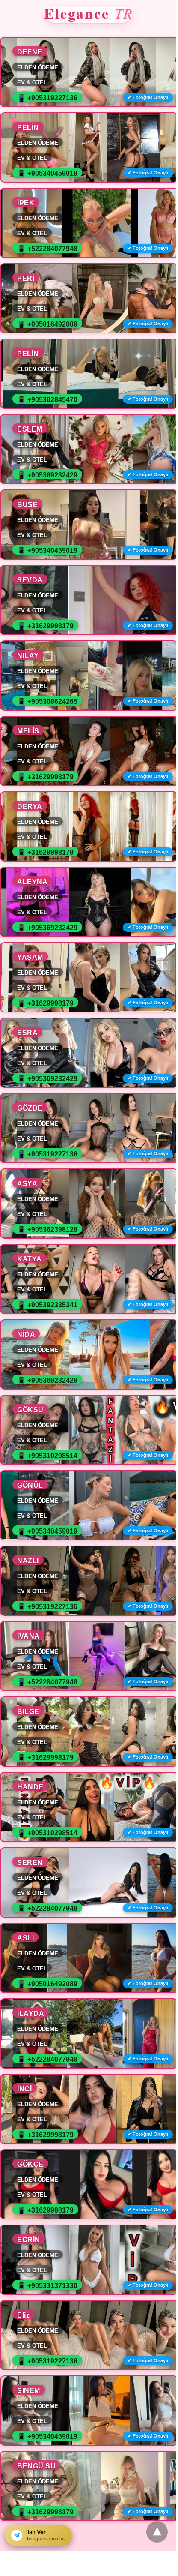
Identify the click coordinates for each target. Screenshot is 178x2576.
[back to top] (157, 2532)
